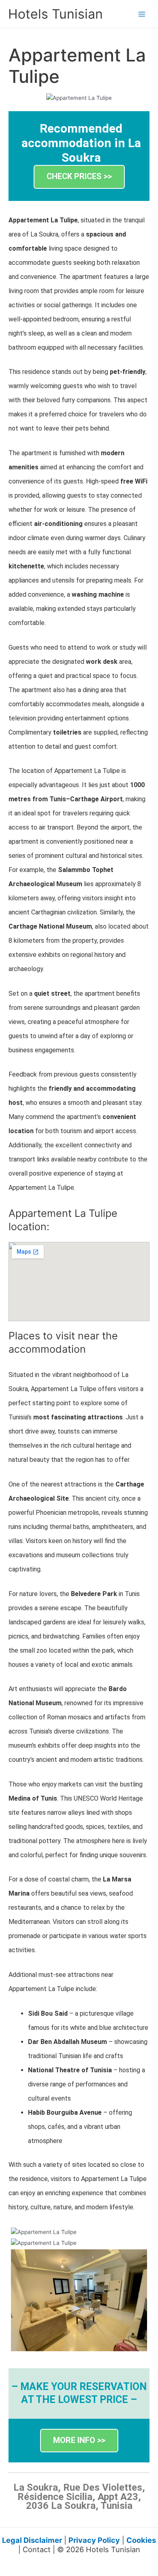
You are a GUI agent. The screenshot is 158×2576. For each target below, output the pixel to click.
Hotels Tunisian (56, 14)
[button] (79, 177)
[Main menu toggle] (142, 14)
